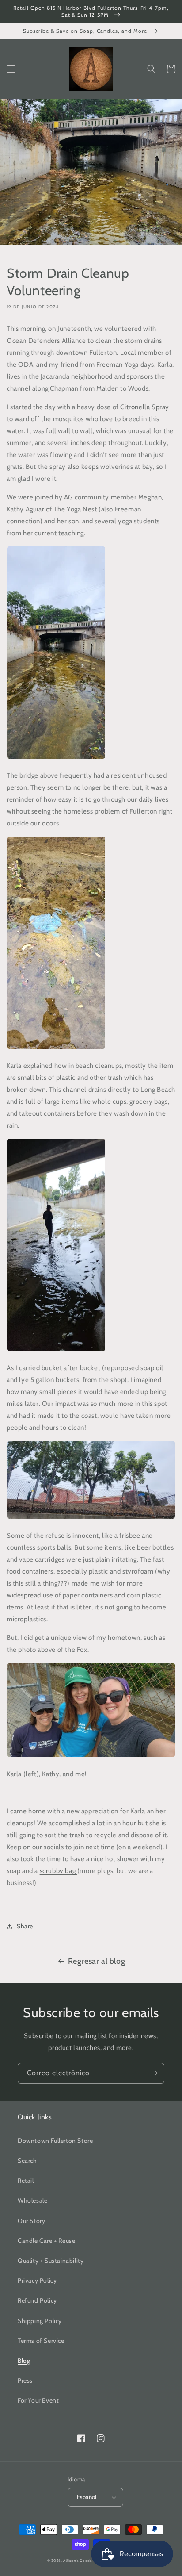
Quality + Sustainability (51, 2261)
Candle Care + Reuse (46, 2241)
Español (87, 2497)
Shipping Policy (40, 2321)
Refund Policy (37, 2300)
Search (27, 2161)
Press (25, 2380)
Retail (26, 2181)
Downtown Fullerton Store (55, 2141)
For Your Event (38, 2400)
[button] (11, 69)
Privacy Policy (37, 2280)
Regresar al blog (97, 1961)
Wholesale (32, 2200)
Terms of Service (41, 2341)
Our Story (31, 2221)
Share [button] (25, 1926)
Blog (24, 2361)
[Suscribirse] (154, 2073)
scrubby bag (59, 1871)
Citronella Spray (145, 407)
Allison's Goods (78, 2561)
